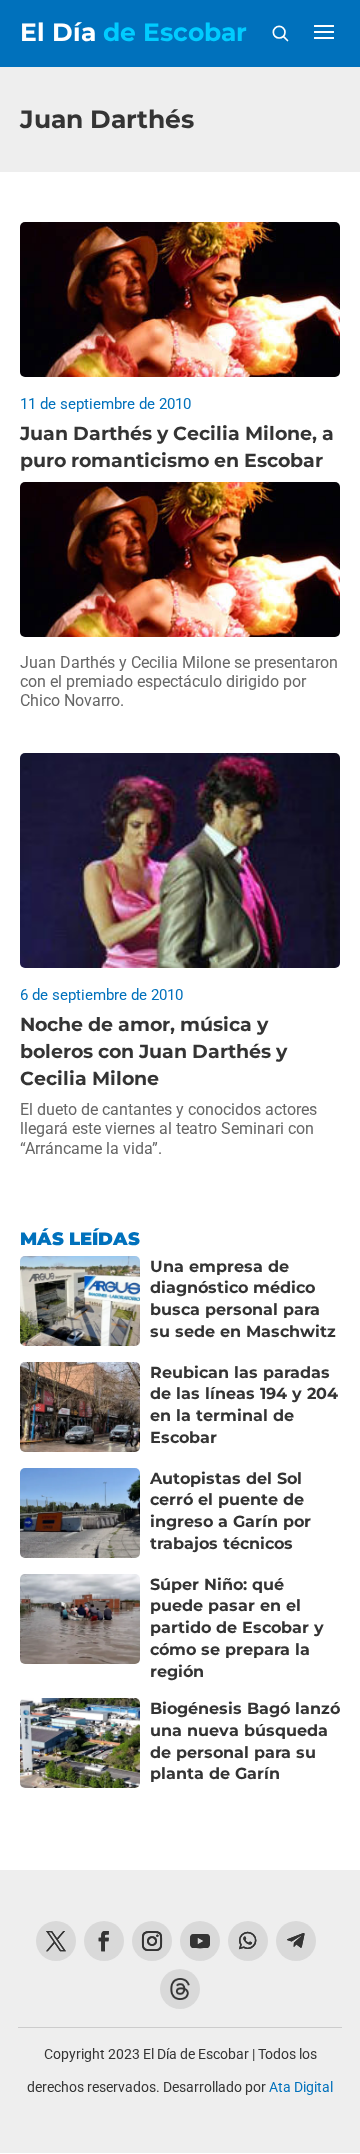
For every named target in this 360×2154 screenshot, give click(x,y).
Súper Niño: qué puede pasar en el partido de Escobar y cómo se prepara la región (237, 1628)
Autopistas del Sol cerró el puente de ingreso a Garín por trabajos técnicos (230, 1511)
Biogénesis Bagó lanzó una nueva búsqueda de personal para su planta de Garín (245, 1741)
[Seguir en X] (56, 1941)
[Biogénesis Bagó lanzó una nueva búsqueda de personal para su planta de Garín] (80, 1743)
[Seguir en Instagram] (152, 1941)
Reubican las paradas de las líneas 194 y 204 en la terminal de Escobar (244, 1405)
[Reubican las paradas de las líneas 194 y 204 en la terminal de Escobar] (80, 1407)
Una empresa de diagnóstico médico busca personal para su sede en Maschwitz (243, 1299)
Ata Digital (301, 2087)
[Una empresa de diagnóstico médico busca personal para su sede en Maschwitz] (80, 1301)
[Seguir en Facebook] (104, 1941)
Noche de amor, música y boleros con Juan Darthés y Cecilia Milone (153, 1051)
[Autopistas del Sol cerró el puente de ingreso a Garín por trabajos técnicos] (80, 1513)
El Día (133, 32)
